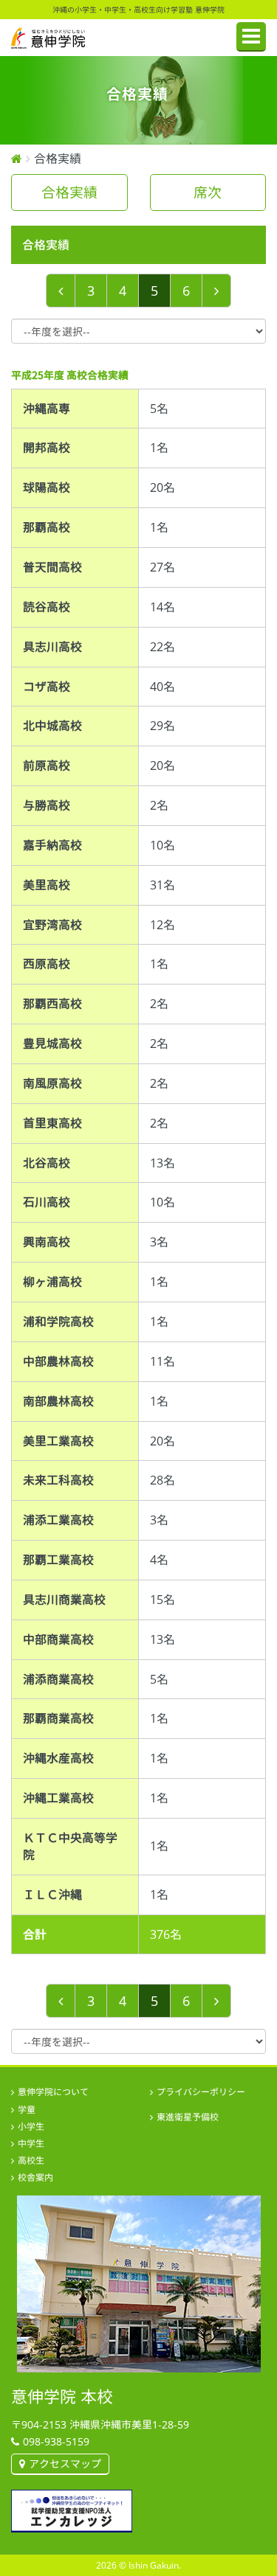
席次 (208, 192)
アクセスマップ (65, 2464)
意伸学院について (53, 2092)
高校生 (31, 2160)
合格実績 (69, 192)
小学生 (31, 2127)
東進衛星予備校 (188, 2117)
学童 (27, 2110)
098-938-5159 (56, 2441)
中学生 (31, 2143)
